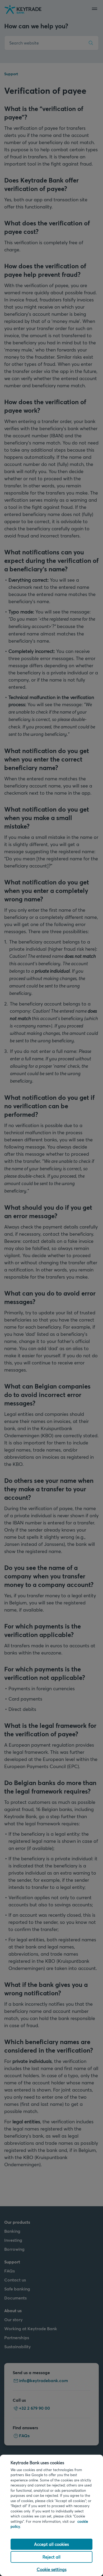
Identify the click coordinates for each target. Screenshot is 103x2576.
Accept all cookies (51, 2544)
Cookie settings (52, 2569)
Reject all (51, 2557)
